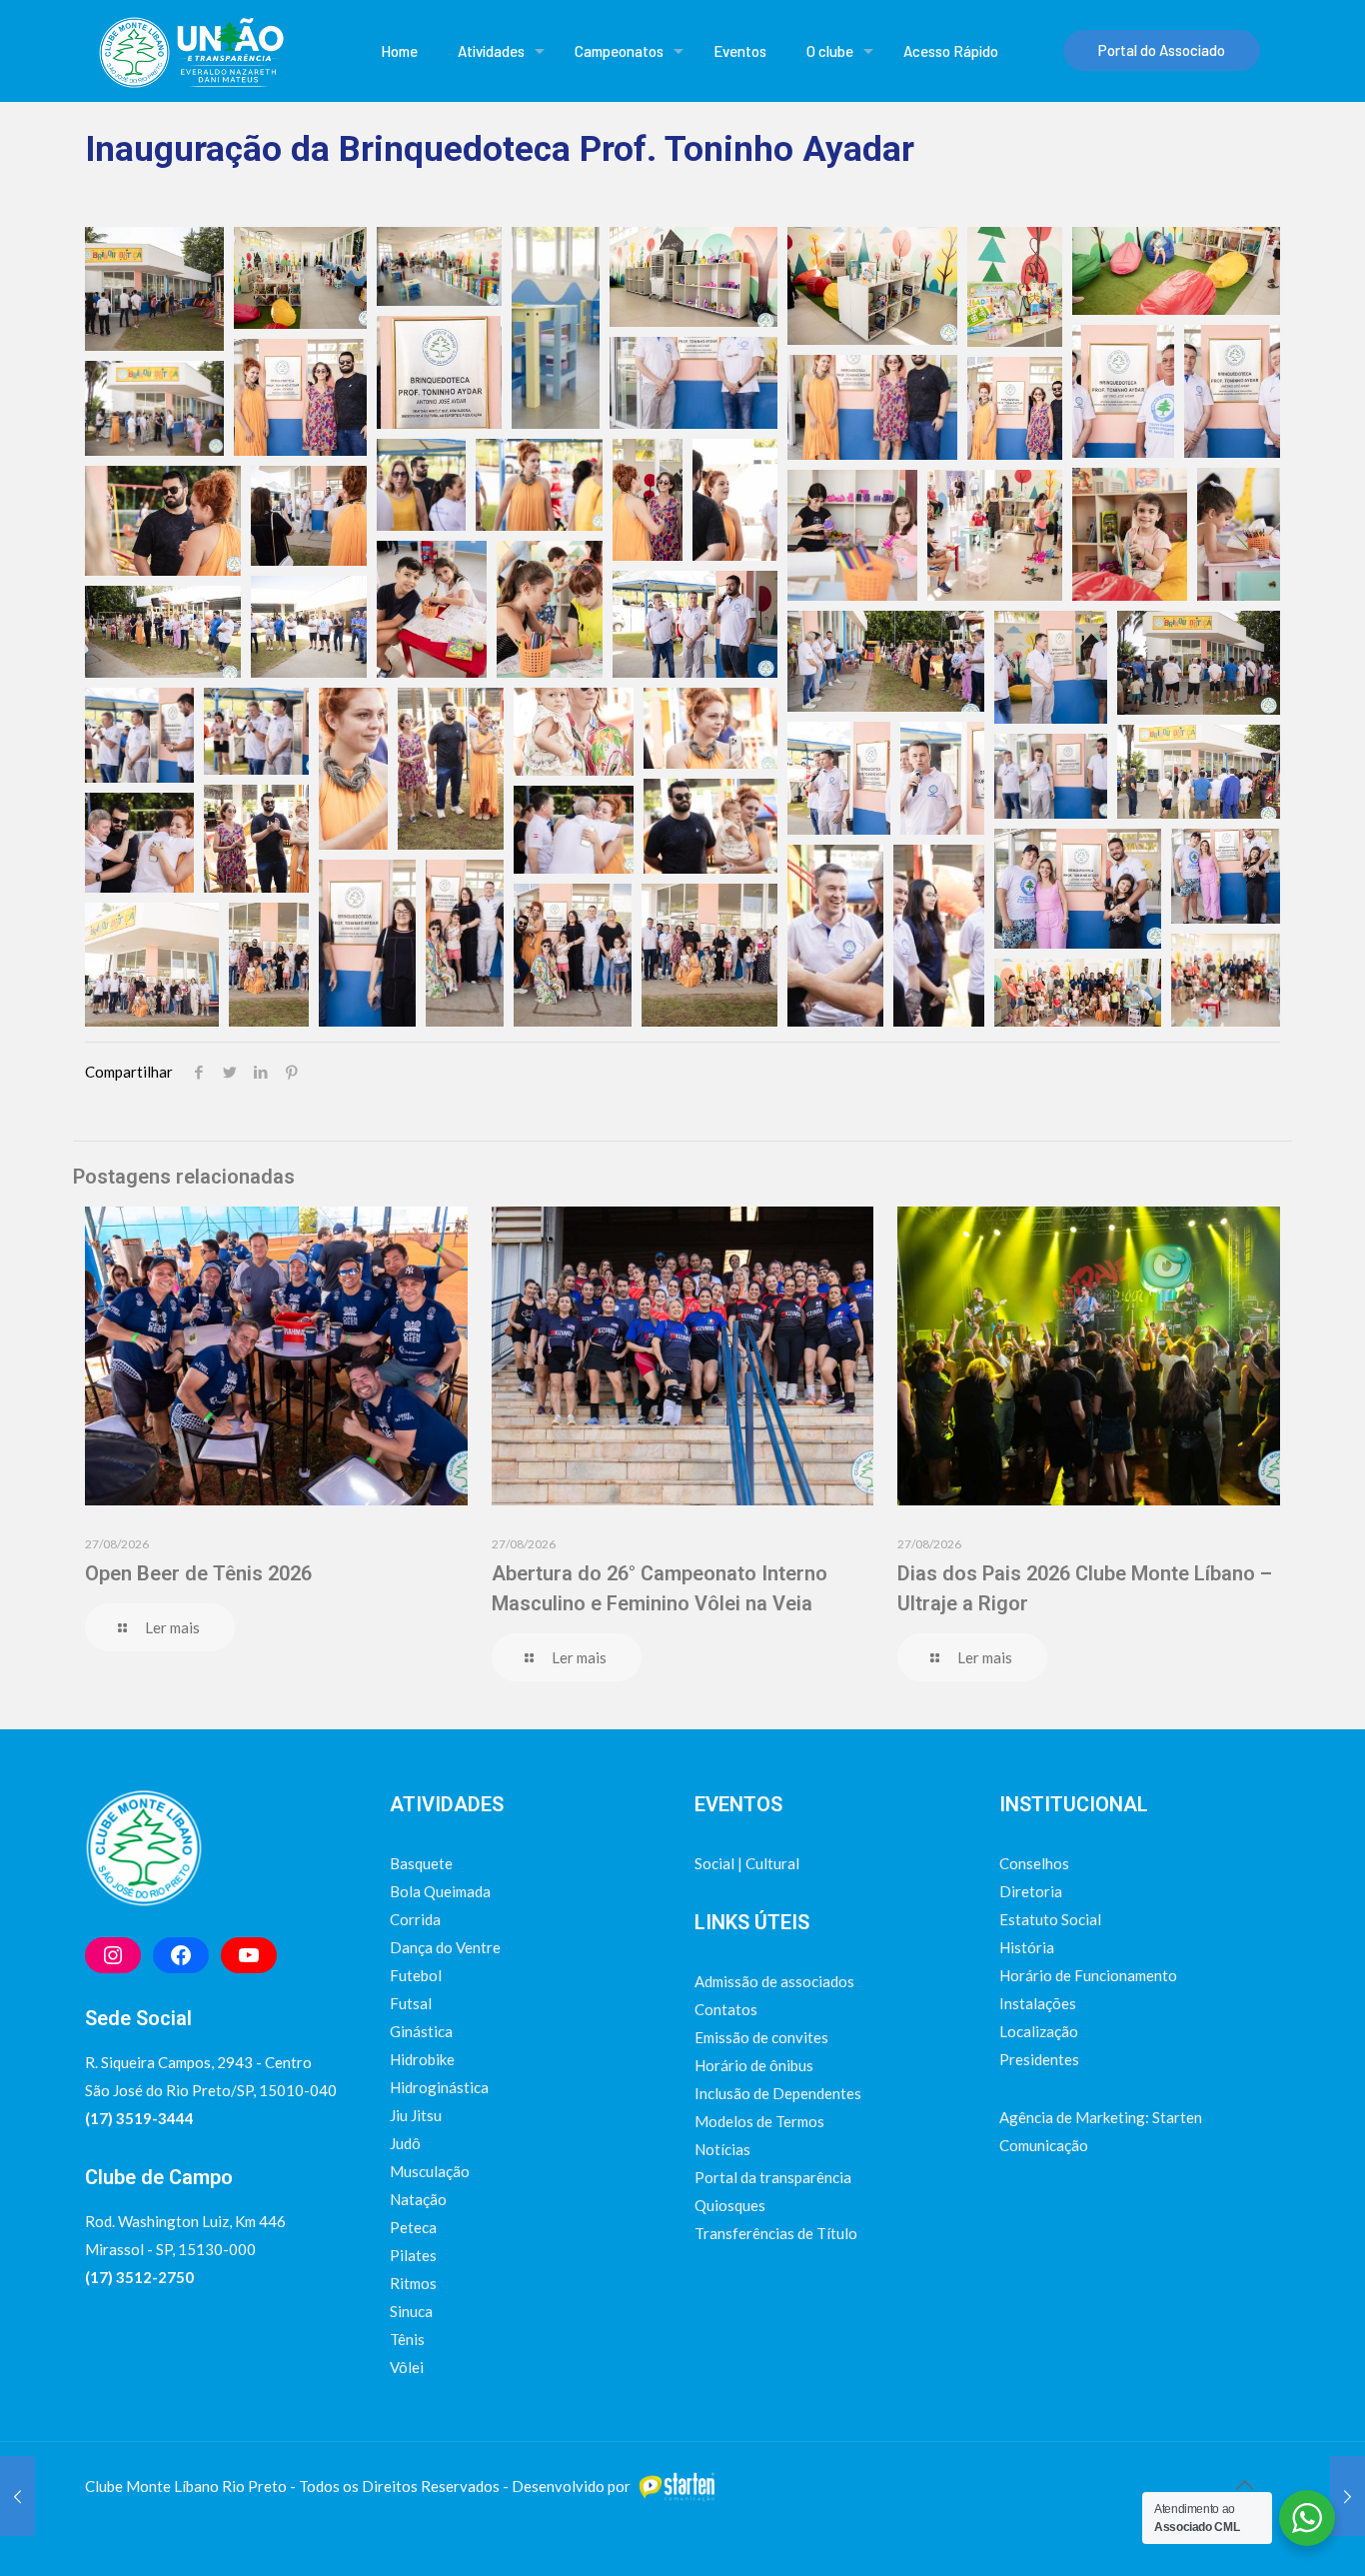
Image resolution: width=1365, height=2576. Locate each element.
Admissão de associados (774, 1981)
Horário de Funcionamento (1088, 1975)
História (1027, 1947)
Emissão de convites (761, 2037)
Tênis (407, 2339)
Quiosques (730, 2205)
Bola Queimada (440, 1891)
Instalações (1038, 2003)
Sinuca (411, 2311)
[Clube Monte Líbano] (190, 50)
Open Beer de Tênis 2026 (198, 1573)
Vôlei (407, 2367)
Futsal (411, 2003)
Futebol (416, 1975)
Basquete (421, 1863)
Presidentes (1039, 2059)
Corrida (415, 1919)
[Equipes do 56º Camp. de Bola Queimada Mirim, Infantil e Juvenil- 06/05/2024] (17, 2496)
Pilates (413, 2255)
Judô (405, 2143)
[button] (154, 289)
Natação (418, 2199)
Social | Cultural (747, 1863)
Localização (1039, 2031)
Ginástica (421, 2031)
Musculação (430, 2171)
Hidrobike (422, 2059)
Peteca (413, 2227)
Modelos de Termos (759, 2121)
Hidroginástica (439, 2087)
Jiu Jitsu (416, 2115)
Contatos (726, 2009)
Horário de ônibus (754, 2065)
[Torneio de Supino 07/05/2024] (1348, 2496)
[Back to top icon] (1244, 2484)
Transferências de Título (776, 2233)
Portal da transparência (773, 2177)
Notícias (722, 2149)
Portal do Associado (1162, 50)
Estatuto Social (1050, 1919)
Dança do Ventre (445, 1947)
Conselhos (1034, 1863)
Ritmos (413, 2283)
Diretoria (1031, 1891)
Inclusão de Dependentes (778, 2093)
